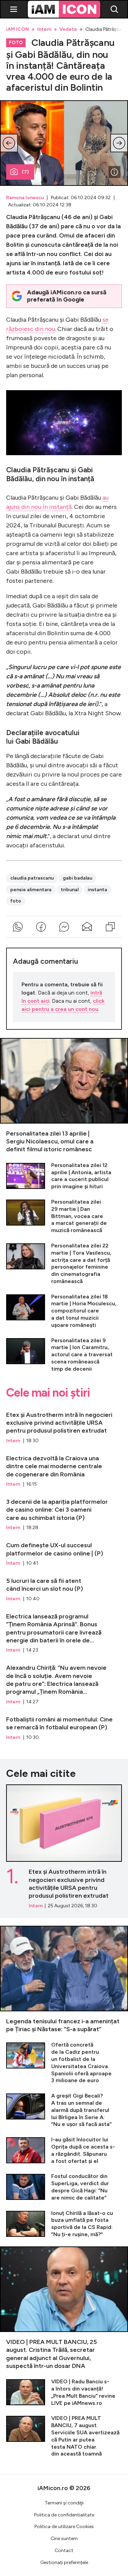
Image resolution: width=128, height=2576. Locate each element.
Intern (44, 29)
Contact (64, 2551)
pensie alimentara (31, 890)
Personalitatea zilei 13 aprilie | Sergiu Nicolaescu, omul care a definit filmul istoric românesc (64, 1096)
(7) (25, 172)
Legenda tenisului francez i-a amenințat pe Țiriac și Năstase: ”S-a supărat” (64, 1980)
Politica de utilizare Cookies (64, 2527)
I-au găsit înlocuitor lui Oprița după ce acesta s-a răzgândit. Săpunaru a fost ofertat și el (64, 2150)
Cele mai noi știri (48, 1393)
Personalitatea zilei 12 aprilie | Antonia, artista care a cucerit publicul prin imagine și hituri (64, 1176)
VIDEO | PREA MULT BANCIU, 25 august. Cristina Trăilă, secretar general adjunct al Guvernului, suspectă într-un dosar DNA (64, 2308)
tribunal (70, 890)
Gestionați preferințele (64, 2562)
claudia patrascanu (32, 878)
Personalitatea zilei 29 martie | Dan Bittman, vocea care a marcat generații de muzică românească (64, 1216)
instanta (97, 890)
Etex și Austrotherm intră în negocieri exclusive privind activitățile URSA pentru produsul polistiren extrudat (64, 1425)
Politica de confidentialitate (64, 2515)
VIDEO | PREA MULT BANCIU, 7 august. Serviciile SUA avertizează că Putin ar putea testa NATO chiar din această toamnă (64, 2436)
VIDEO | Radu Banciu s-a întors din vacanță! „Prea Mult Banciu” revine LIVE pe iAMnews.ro (64, 2392)
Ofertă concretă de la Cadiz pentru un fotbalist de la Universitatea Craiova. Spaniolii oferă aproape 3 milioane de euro (64, 2063)
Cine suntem (64, 2539)
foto (16, 901)
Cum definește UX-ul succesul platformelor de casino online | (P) (64, 1551)
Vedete (68, 29)
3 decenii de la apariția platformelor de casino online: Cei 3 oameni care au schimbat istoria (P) (64, 1511)
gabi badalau (77, 878)
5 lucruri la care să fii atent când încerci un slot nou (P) (64, 1587)
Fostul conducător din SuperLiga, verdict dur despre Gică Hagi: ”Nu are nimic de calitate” (64, 2187)
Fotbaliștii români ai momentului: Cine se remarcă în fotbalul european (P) (64, 1725)
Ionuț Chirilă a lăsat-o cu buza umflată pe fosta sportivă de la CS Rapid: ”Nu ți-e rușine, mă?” (64, 2224)
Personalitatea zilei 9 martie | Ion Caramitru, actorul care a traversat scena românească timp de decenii (64, 1355)
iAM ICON (18, 29)
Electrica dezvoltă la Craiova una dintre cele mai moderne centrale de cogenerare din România (64, 1468)
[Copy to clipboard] (110, 927)
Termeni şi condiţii (64, 2503)
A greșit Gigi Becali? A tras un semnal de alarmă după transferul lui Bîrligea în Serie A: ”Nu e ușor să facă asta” (64, 2110)
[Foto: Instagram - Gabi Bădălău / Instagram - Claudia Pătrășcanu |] (114, 172)
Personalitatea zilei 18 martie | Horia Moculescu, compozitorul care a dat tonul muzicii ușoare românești (64, 1311)
